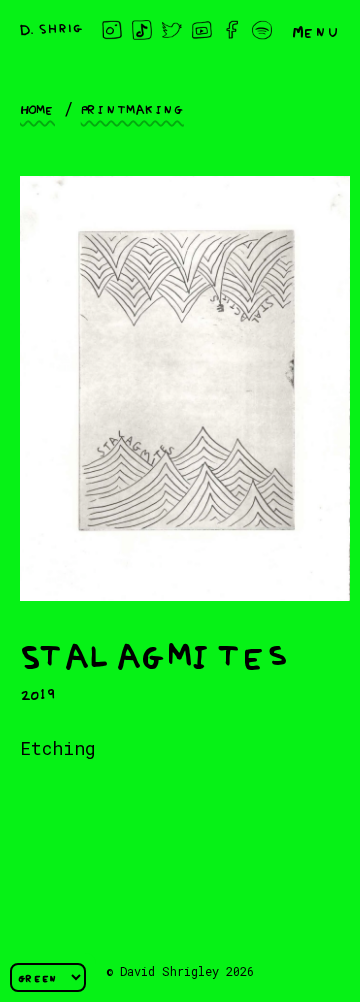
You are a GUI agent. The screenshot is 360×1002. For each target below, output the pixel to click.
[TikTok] (142, 30)
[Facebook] (232, 30)
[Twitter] (172, 30)
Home (37, 108)
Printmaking (132, 108)
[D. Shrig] (51, 29)
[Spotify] (262, 30)
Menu (316, 30)
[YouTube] (202, 30)
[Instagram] (112, 30)
